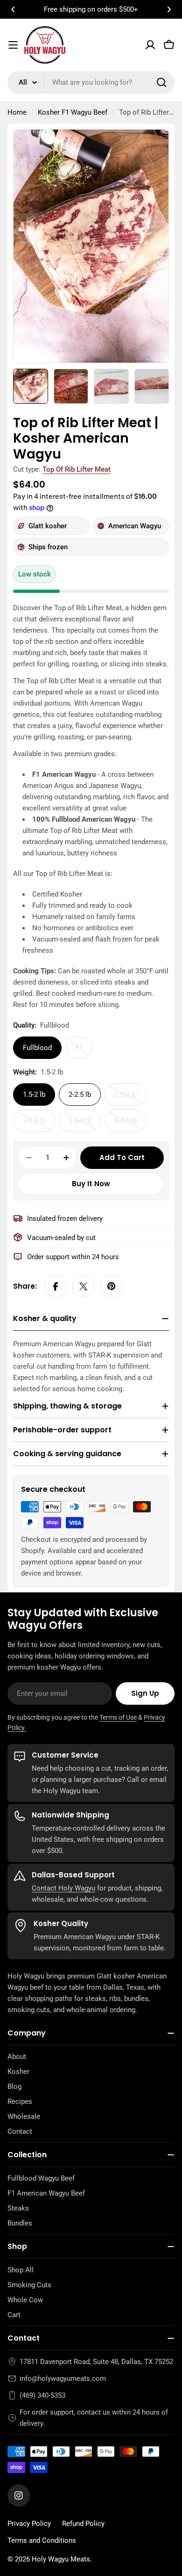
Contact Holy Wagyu (63, 1888)
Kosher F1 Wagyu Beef (73, 112)
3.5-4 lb (85, 1124)
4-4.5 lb (130, 1124)
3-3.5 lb (39, 1124)
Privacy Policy (29, 2524)
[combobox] (91, 82)
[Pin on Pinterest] (112, 1286)
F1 (84, 1051)
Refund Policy (83, 2524)
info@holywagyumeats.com (63, 2379)
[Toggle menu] (13, 45)
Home (17, 112)
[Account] (150, 45)
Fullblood (37, 1048)
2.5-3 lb (130, 1098)
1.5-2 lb (34, 1095)
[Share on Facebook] (56, 1286)
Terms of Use (118, 1717)
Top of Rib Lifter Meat (77, 469)
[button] (13, 9)
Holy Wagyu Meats (61, 2559)
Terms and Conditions (42, 2540)
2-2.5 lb (80, 1095)
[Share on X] (84, 1286)
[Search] (161, 82)
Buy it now (91, 1184)
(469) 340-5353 (42, 2395)
